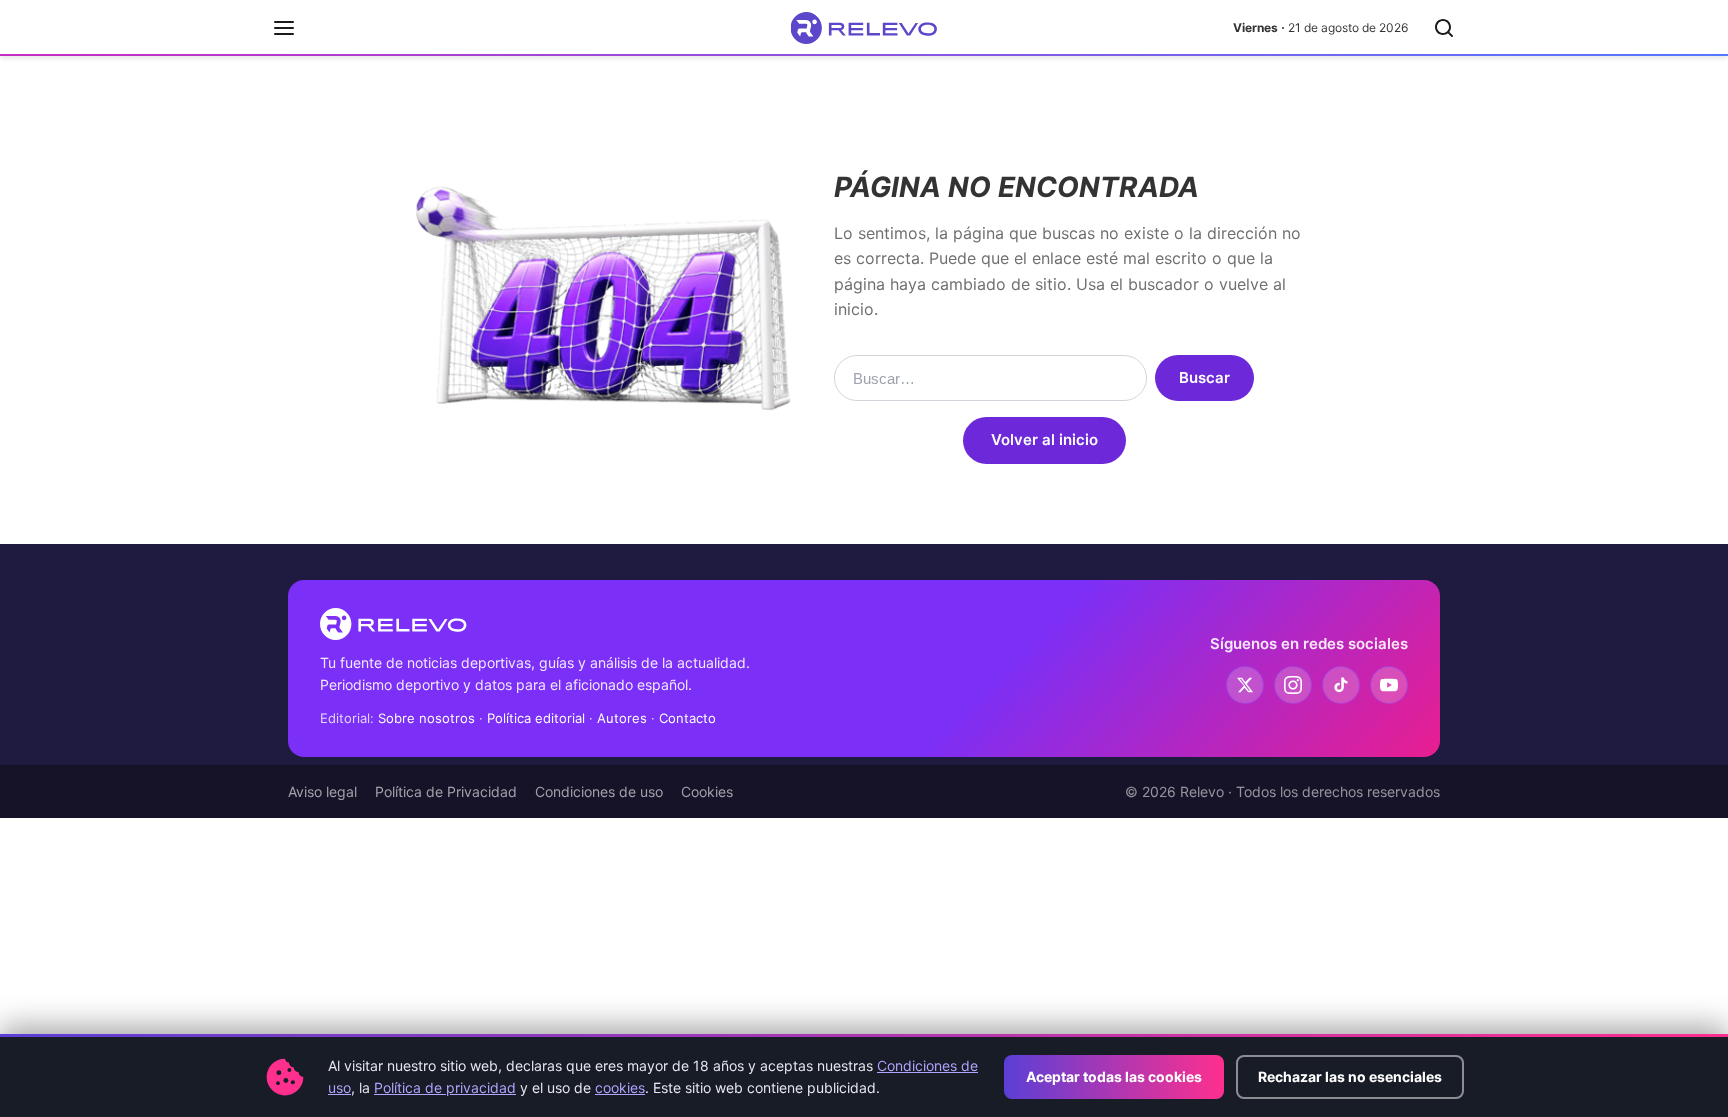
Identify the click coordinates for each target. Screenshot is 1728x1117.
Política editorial (536, 718)
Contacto (687, 718)
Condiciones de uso (599, 791)
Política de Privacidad (446, 791)
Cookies (707, 791)
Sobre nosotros (426, 718)
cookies (620, 1087)
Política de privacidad (445, 1087)
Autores (622, 718)
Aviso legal (322, 791)
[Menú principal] (284, 28)
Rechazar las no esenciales (1350, 1076)
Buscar (1204, 377)
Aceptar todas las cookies (1114, 1076)
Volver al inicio (1044, 439)
